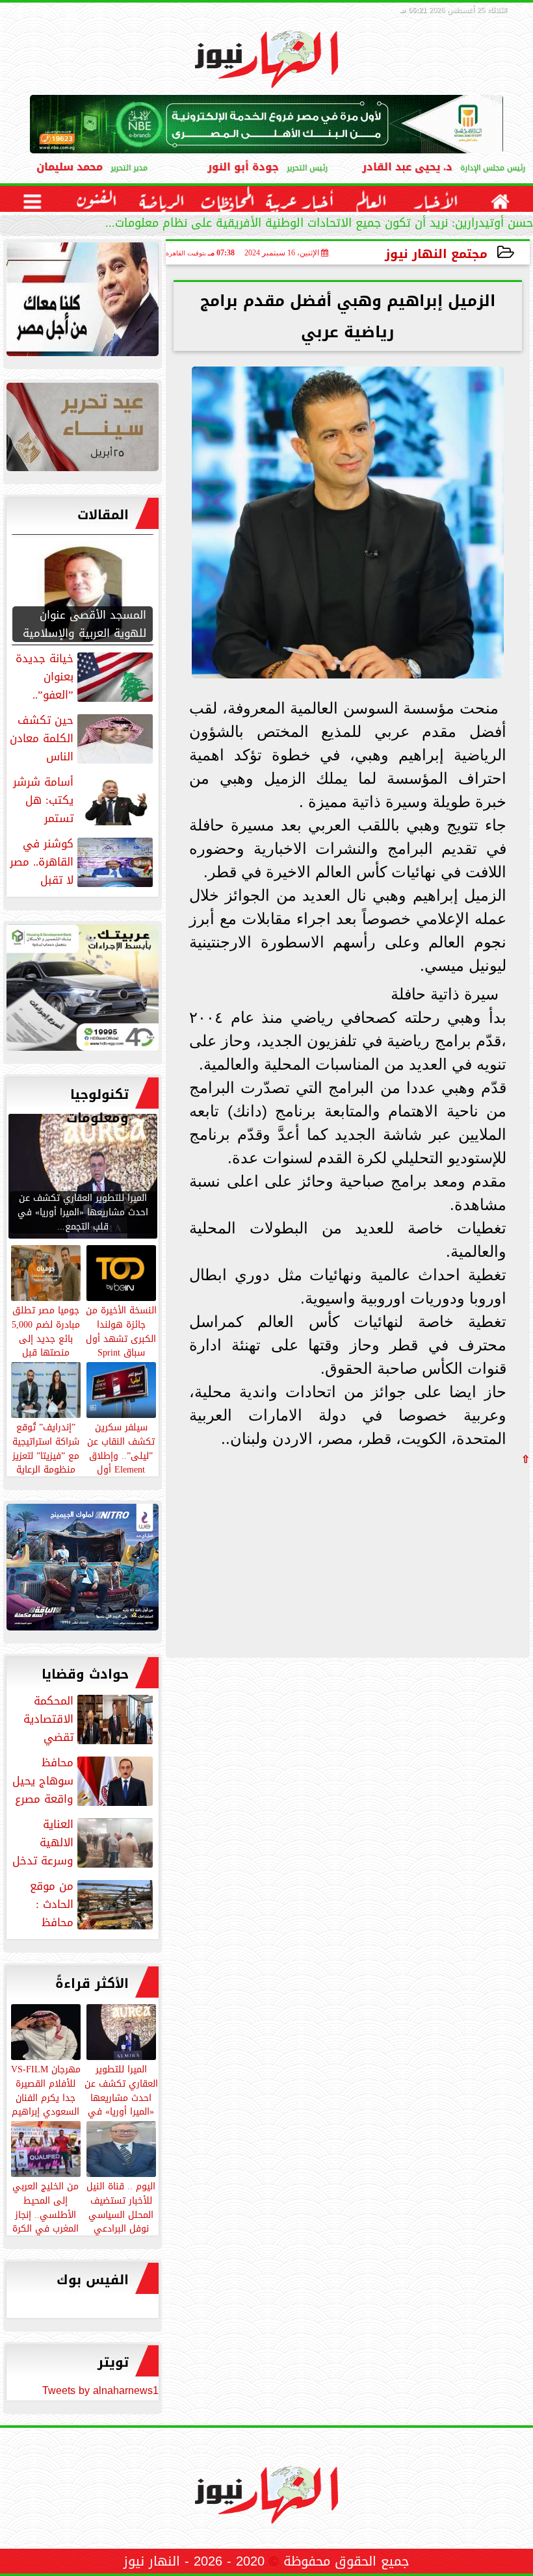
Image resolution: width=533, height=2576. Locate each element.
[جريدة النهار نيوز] (83, 991)
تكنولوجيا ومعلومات (97, 1106)
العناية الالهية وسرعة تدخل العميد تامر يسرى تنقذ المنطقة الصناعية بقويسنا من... (84, 1842)
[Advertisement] (432, 1555)
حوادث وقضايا (85, 1674)
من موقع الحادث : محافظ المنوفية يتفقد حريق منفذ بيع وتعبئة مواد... (83, 1904)
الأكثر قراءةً (92, 1983)
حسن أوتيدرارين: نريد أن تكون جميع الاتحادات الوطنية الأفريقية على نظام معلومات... (319, 225)
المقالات (103, 515)
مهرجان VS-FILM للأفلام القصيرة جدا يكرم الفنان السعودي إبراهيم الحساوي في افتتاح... (46, 2104)
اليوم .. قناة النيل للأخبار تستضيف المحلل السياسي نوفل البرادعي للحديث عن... (121, 2214)
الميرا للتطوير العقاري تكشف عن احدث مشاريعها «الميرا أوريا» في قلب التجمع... (121, 2097)
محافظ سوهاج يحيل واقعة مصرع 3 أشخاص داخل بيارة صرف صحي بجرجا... (84, 1781)
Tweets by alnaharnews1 (100, 2390)
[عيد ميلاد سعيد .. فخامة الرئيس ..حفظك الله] (83, 303)
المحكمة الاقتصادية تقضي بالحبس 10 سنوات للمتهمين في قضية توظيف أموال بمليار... (88, 1719)
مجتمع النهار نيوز (436, 254)
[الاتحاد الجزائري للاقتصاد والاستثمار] (83, 430)
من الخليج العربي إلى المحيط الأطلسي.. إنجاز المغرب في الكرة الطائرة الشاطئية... (46, 2214)
